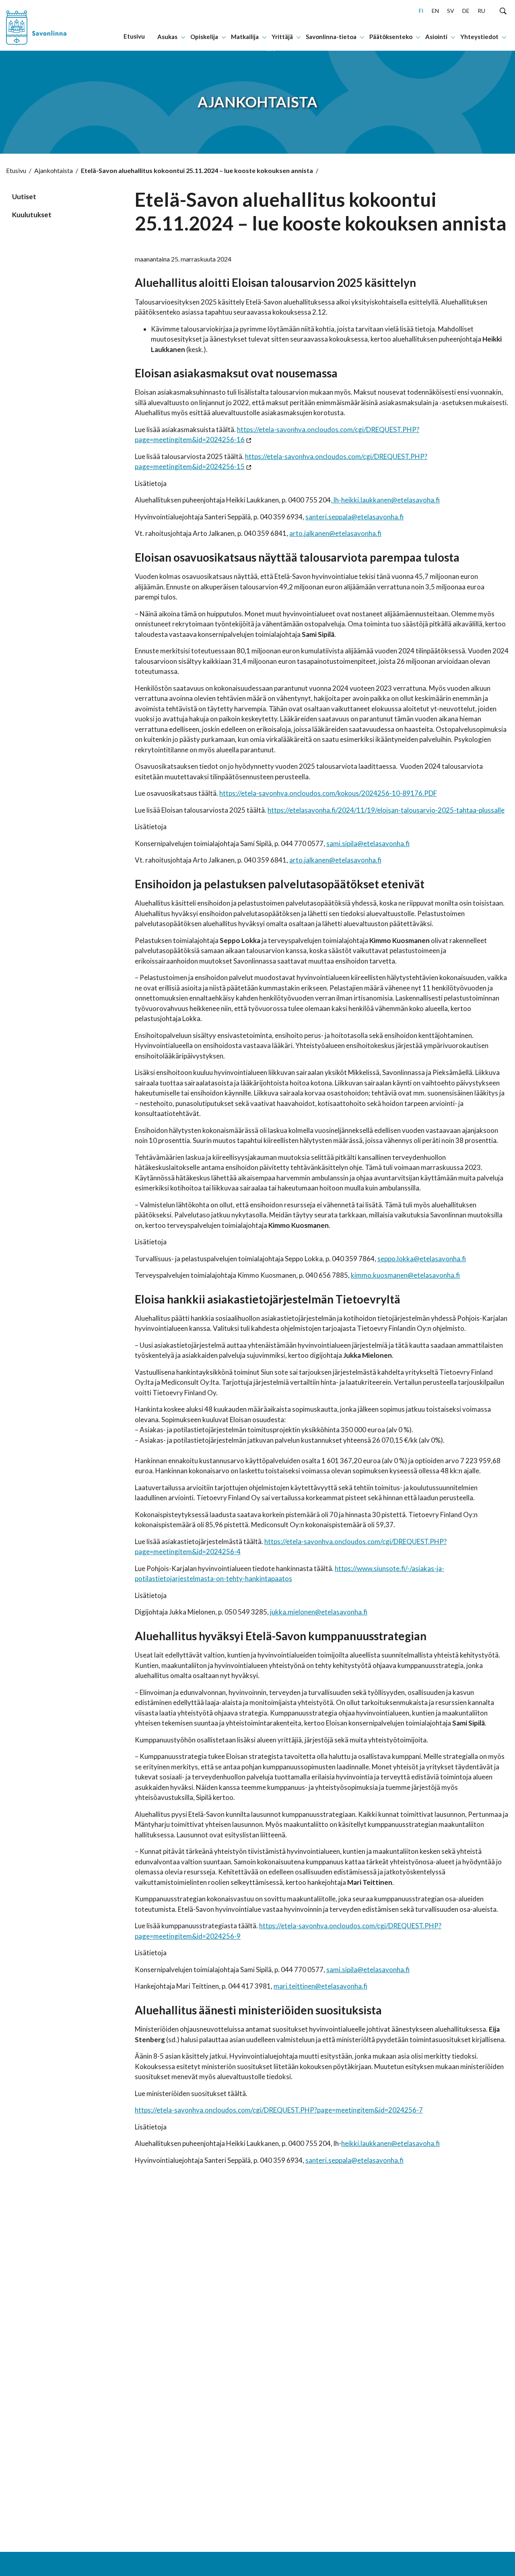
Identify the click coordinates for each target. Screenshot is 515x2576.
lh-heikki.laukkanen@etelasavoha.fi (387, 500)
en (435, 11)
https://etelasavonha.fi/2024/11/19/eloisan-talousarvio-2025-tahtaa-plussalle (386, 810)
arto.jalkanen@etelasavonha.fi (335, 533)
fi (421, 11)
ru (481, 11)
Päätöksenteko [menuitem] (391, 37)
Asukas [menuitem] (167, 37)
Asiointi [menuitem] (436, 37)
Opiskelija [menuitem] (204, 37)
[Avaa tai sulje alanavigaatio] (183, 37)
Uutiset (24, 197)
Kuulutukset (32, 215)
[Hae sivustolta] (503, 10)
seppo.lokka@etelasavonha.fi (422, 1259)
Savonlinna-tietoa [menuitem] (331, 37)
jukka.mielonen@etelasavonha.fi (319, 1612)
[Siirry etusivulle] (48, 25)
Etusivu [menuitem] (134, 36)
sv (451, 11)
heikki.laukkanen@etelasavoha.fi (390, 2143)
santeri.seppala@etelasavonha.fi (354, 517)
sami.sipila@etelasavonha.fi (368, 843)
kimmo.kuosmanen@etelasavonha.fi (405, 1275)
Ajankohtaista (54, 170)
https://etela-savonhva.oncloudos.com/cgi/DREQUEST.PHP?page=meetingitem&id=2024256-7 (279, 2110)
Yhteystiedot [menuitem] (479, 37)
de (466, 11)
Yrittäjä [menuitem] (282, 37)
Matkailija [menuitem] (245, 37)
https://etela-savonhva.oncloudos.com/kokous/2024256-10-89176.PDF (328, 793)
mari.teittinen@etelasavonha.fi (320, 1986)
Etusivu (16, 170)
